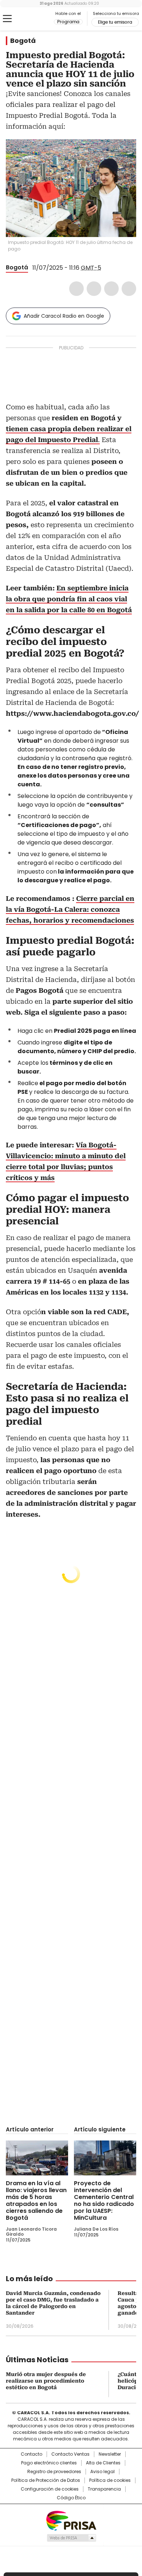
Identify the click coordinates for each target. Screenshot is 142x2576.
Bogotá (23, 41)
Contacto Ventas (70, 2454)
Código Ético (71, 2498)
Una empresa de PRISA (71, 2520)
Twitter (94, 289)
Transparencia (104, 2489)
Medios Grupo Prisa (71, 2538)
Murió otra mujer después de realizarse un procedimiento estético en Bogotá (46, 2381)
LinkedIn (111, 289)
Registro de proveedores (54, 2472)
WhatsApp (129, 289)
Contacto (31, 2454)
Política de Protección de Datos (46, 2480)
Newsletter (110, 2454)
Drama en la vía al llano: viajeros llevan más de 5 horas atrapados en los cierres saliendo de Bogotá (36, 2200)
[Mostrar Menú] (7, 19)
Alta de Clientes (103, 2463)
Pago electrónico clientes (49, 2463)
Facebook (76, 289)
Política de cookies (110, 2480)
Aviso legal (102, 2472)
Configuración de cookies (50, 2489)
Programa (68, 22)
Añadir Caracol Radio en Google (64, 316)
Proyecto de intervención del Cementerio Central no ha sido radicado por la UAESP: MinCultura (104, 2200)
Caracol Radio (36, 19)
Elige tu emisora (115, 22)
